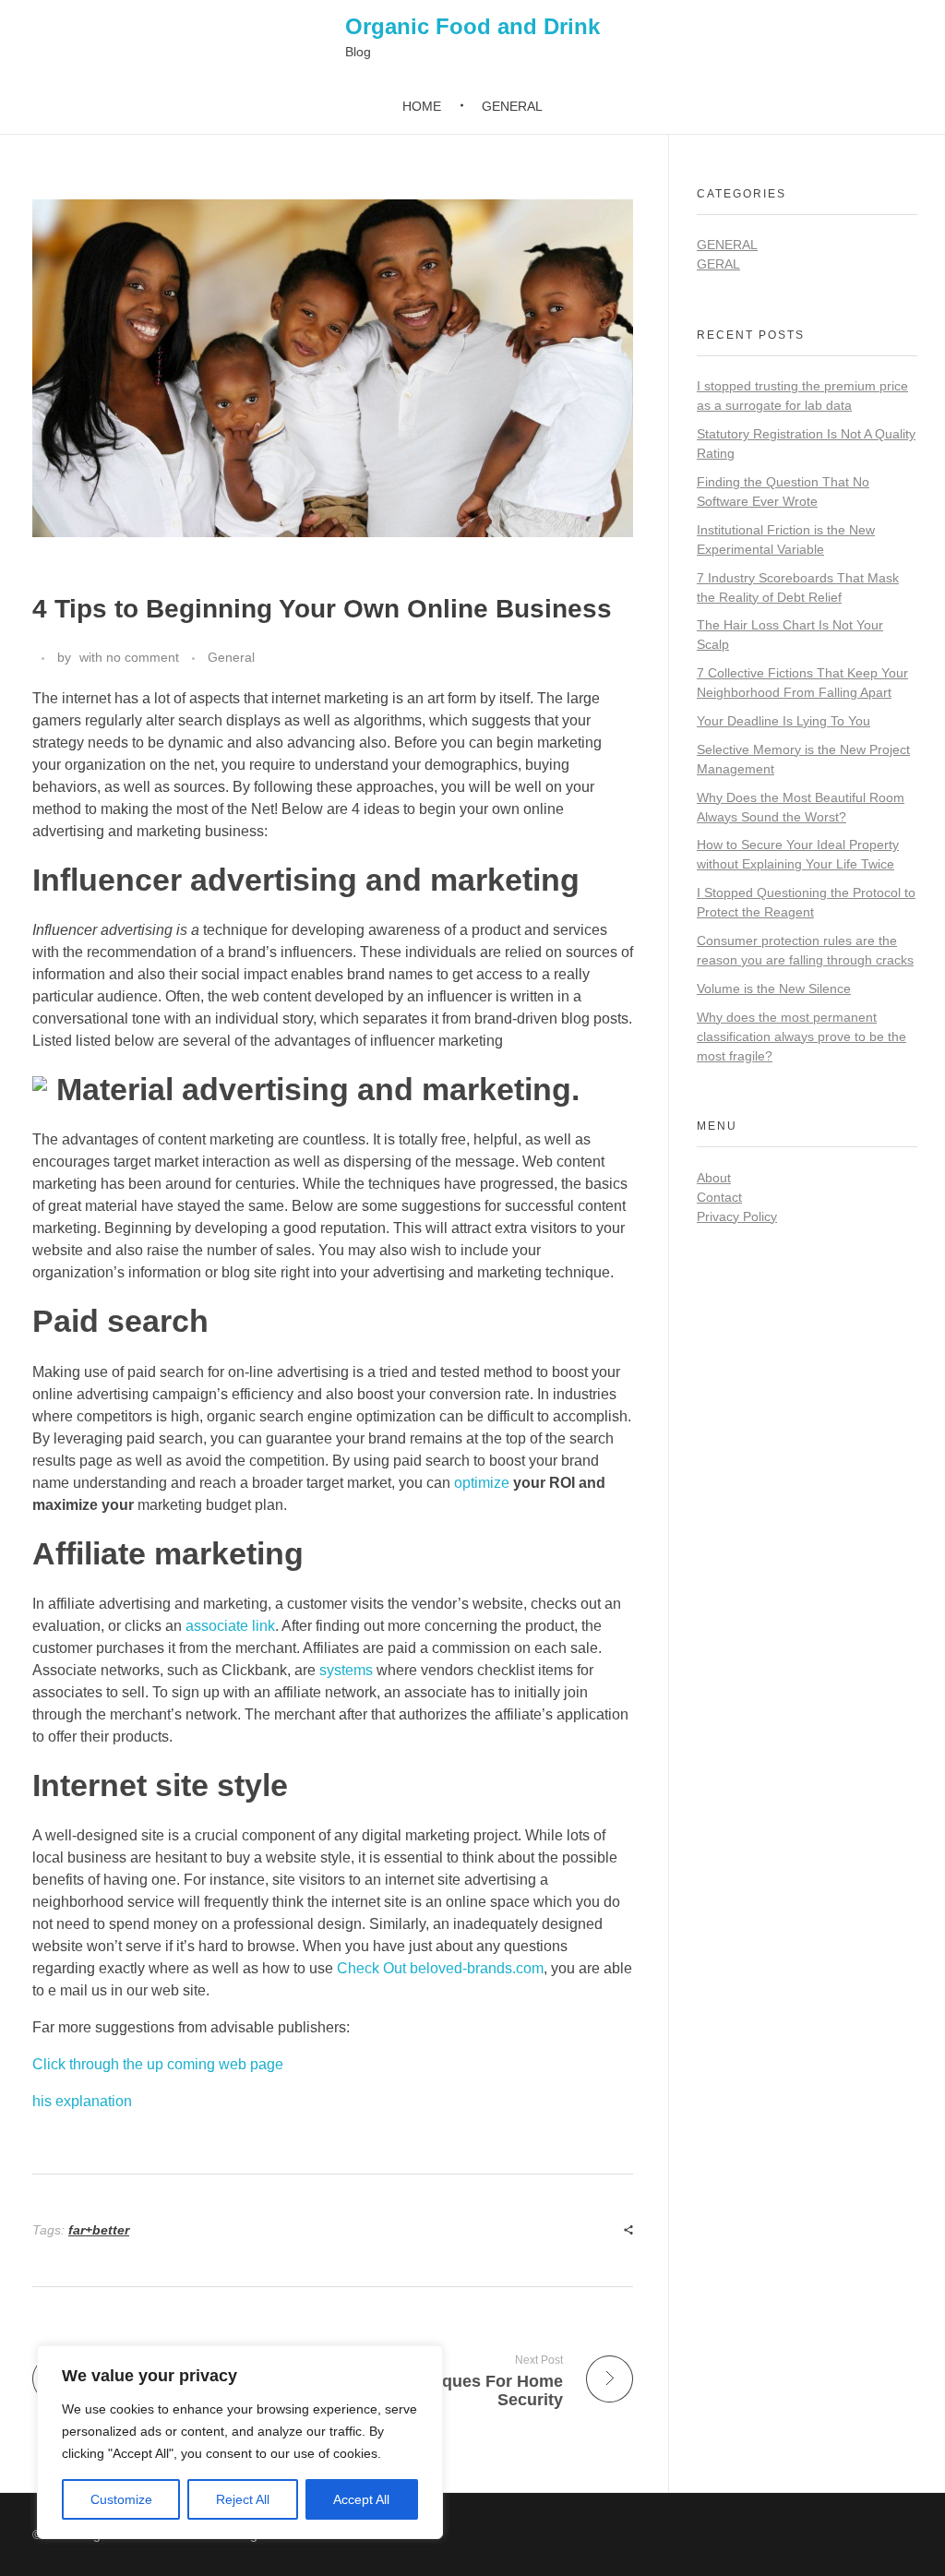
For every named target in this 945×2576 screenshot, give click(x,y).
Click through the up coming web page (158, 2064)
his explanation (82, 2101)
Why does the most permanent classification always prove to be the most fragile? (801, 1036)
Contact (719, 1197)
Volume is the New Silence (774, 988)
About (714, 1178)
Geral (718, 264)
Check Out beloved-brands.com (440, 1968)
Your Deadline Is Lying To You (784, 721)
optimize (482, 1483)
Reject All (243, 2499)
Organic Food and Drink (472, 26)
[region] (240, 2442)
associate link (230, 1626)
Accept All (361, 2499)
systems (346, 1670)
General (231, 657)
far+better (99, 2230)
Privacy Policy (737, 1216)
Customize (121, 2499)
